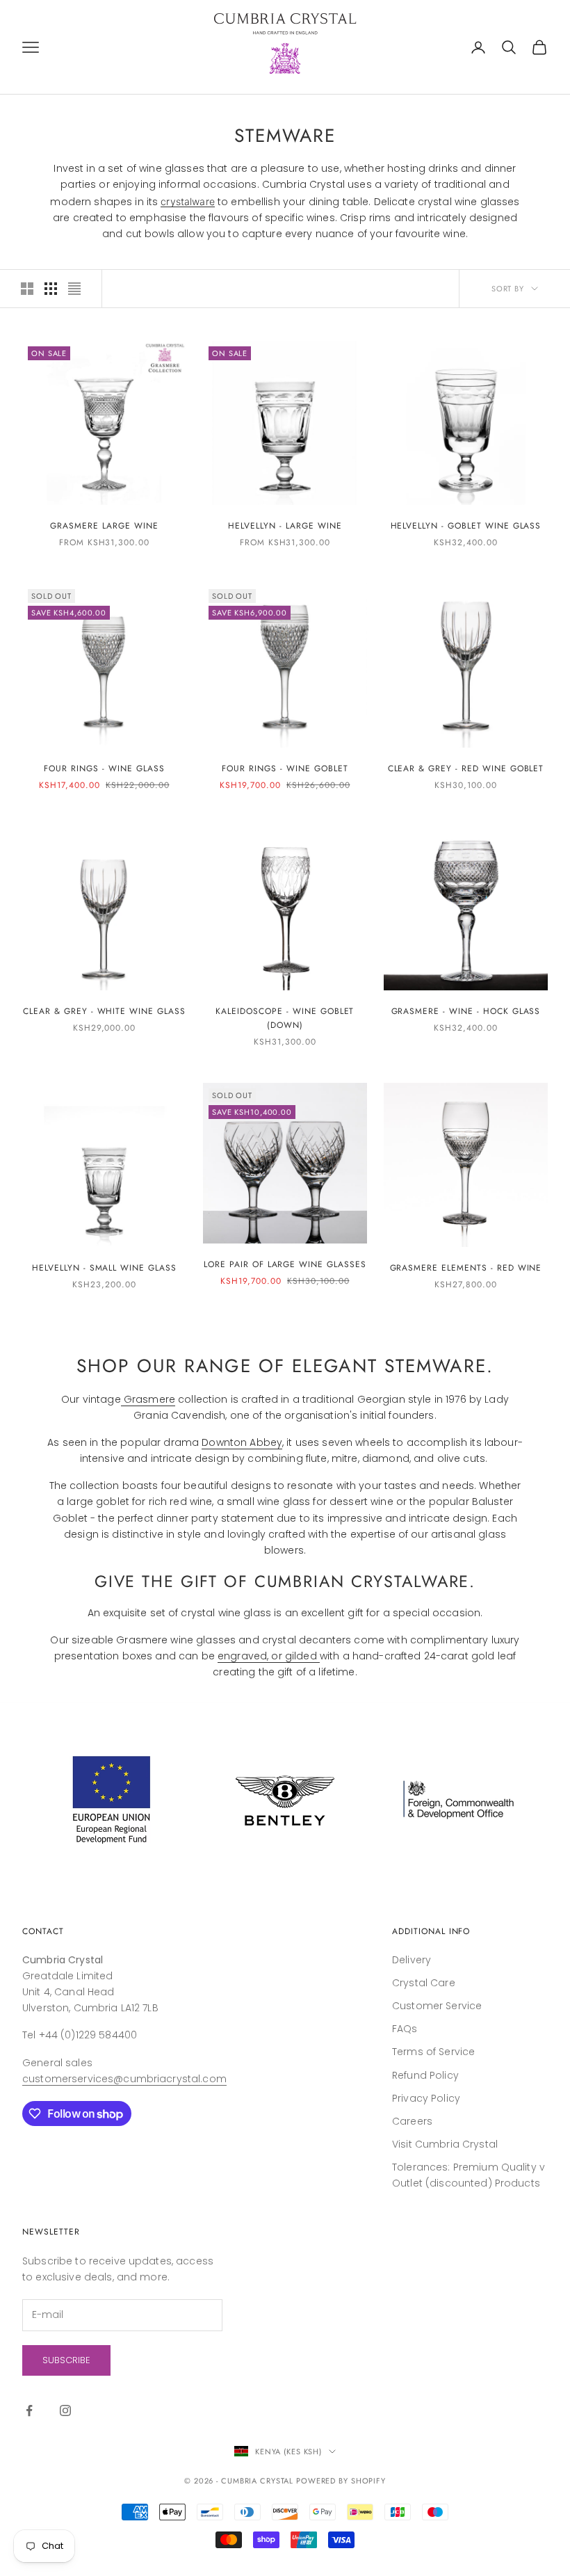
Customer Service (437, 2006)
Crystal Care (424, 1983)
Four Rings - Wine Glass (104, 768)
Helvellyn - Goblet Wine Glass (466, 526)
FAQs (405, 2029)
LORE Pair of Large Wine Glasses (285, 1264)
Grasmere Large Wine (104, 526)
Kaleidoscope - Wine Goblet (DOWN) (285, 1018)
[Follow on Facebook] (29, 2410)
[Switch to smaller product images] (51, 289)
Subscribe (66, 2360)
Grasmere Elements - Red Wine (466, 1268)
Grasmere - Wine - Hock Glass (466, 1011)
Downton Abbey (242, 1442)
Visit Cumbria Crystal (445, 2144)
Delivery (412, 1960)
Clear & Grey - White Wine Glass (104, 1011)
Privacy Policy (426, 2098)
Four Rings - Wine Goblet (285, 768)
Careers (412, 2121)
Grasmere (148, 1399)
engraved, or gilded (269, 1656)
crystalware (188, 201)
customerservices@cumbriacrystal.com (124, 2079)
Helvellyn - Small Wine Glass (104, 1268)
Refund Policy (425, 2075)
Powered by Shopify (341, 2481)
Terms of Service (433, 2052)
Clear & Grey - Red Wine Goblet (466, 768)
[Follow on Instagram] (65, 2410)
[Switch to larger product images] (27, 289)
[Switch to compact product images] (74, 289)
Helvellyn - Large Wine (285, 526)
